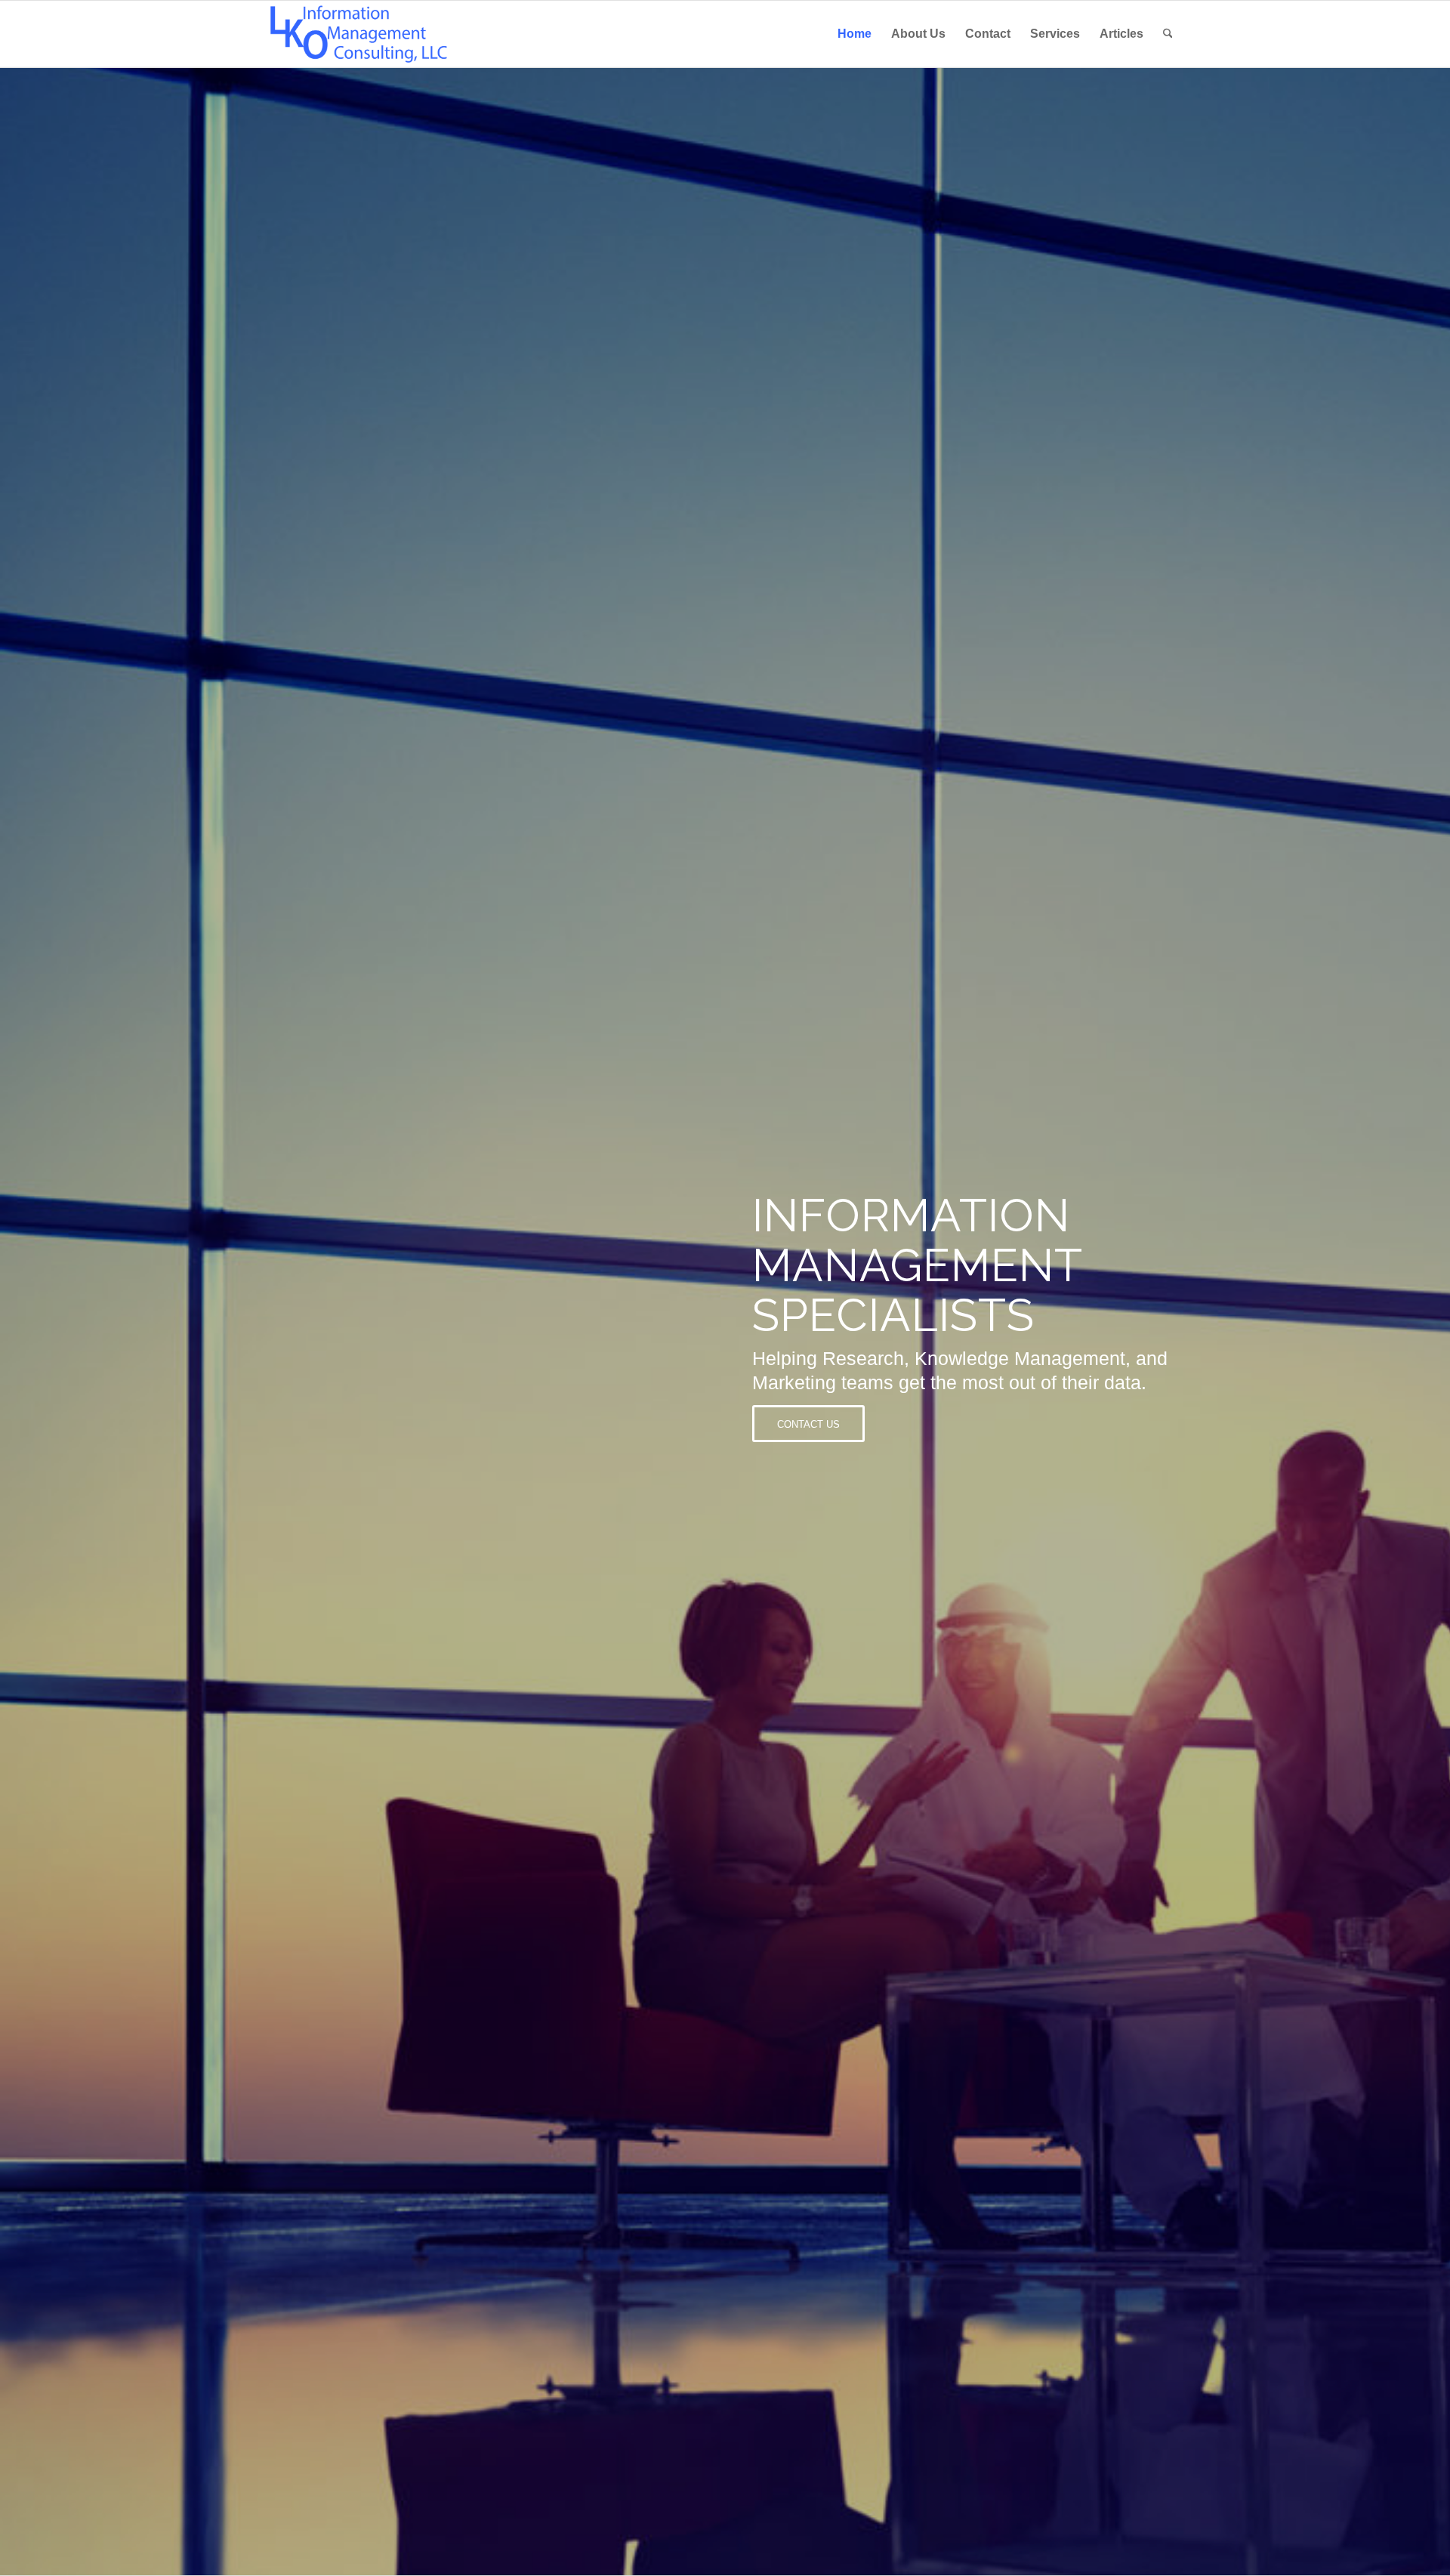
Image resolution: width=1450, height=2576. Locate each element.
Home (855, 34)
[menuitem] (1168, 34)
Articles (1121, 34)
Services (1055, 34)
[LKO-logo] (359, 34)
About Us (918, 34)
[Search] (1168, 34)
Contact (988, 34)
